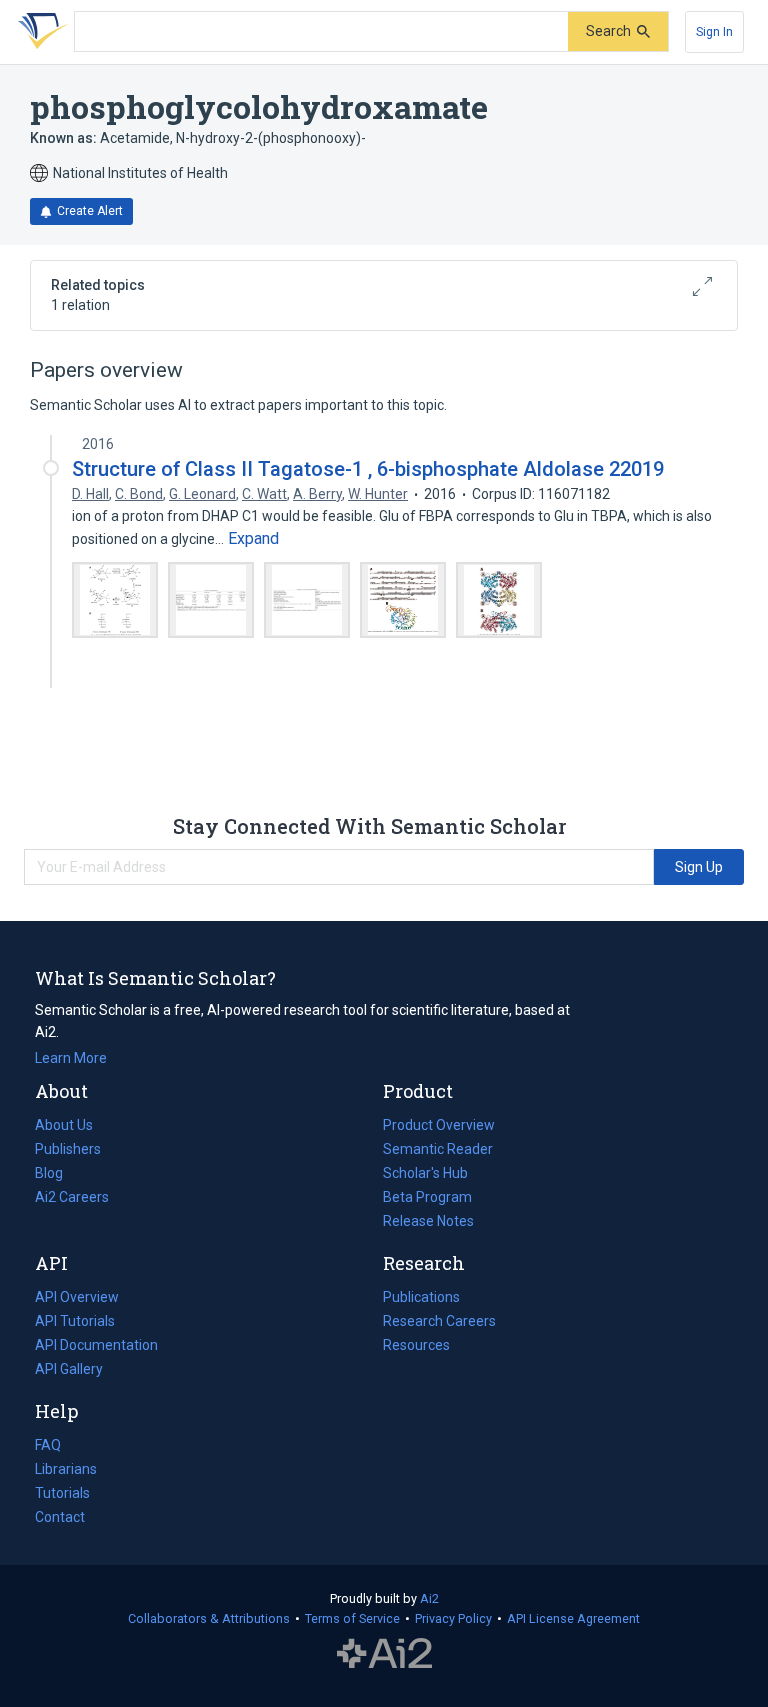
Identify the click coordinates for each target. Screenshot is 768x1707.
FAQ (48, 1445)
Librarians (66, 1469)
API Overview (77, 1297)
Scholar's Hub (425, 1173)
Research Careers (439, 1323)
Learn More (71, 1058)
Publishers (68, 1149)
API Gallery (69, 1369)
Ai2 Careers (72, 1199)
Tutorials (62, 1493)
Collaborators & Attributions (209, 1618)
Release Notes (428, 1221)
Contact (60, 1517)
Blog (57, 1175)
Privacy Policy (453, 1618)
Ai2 (429, 1598)
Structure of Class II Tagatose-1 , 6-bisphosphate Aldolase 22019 (368, 469)
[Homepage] (39, 32)
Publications (421, 1299)
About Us (64, 1125)
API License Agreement (573, 1618)
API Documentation (96, 1347)
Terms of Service (352, 1618)
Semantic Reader (438, 1149)
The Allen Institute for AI (384, 1654)
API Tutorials (75, 1321)
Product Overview (439, 1125)
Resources (416, 1347)
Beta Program (427, 1197)
